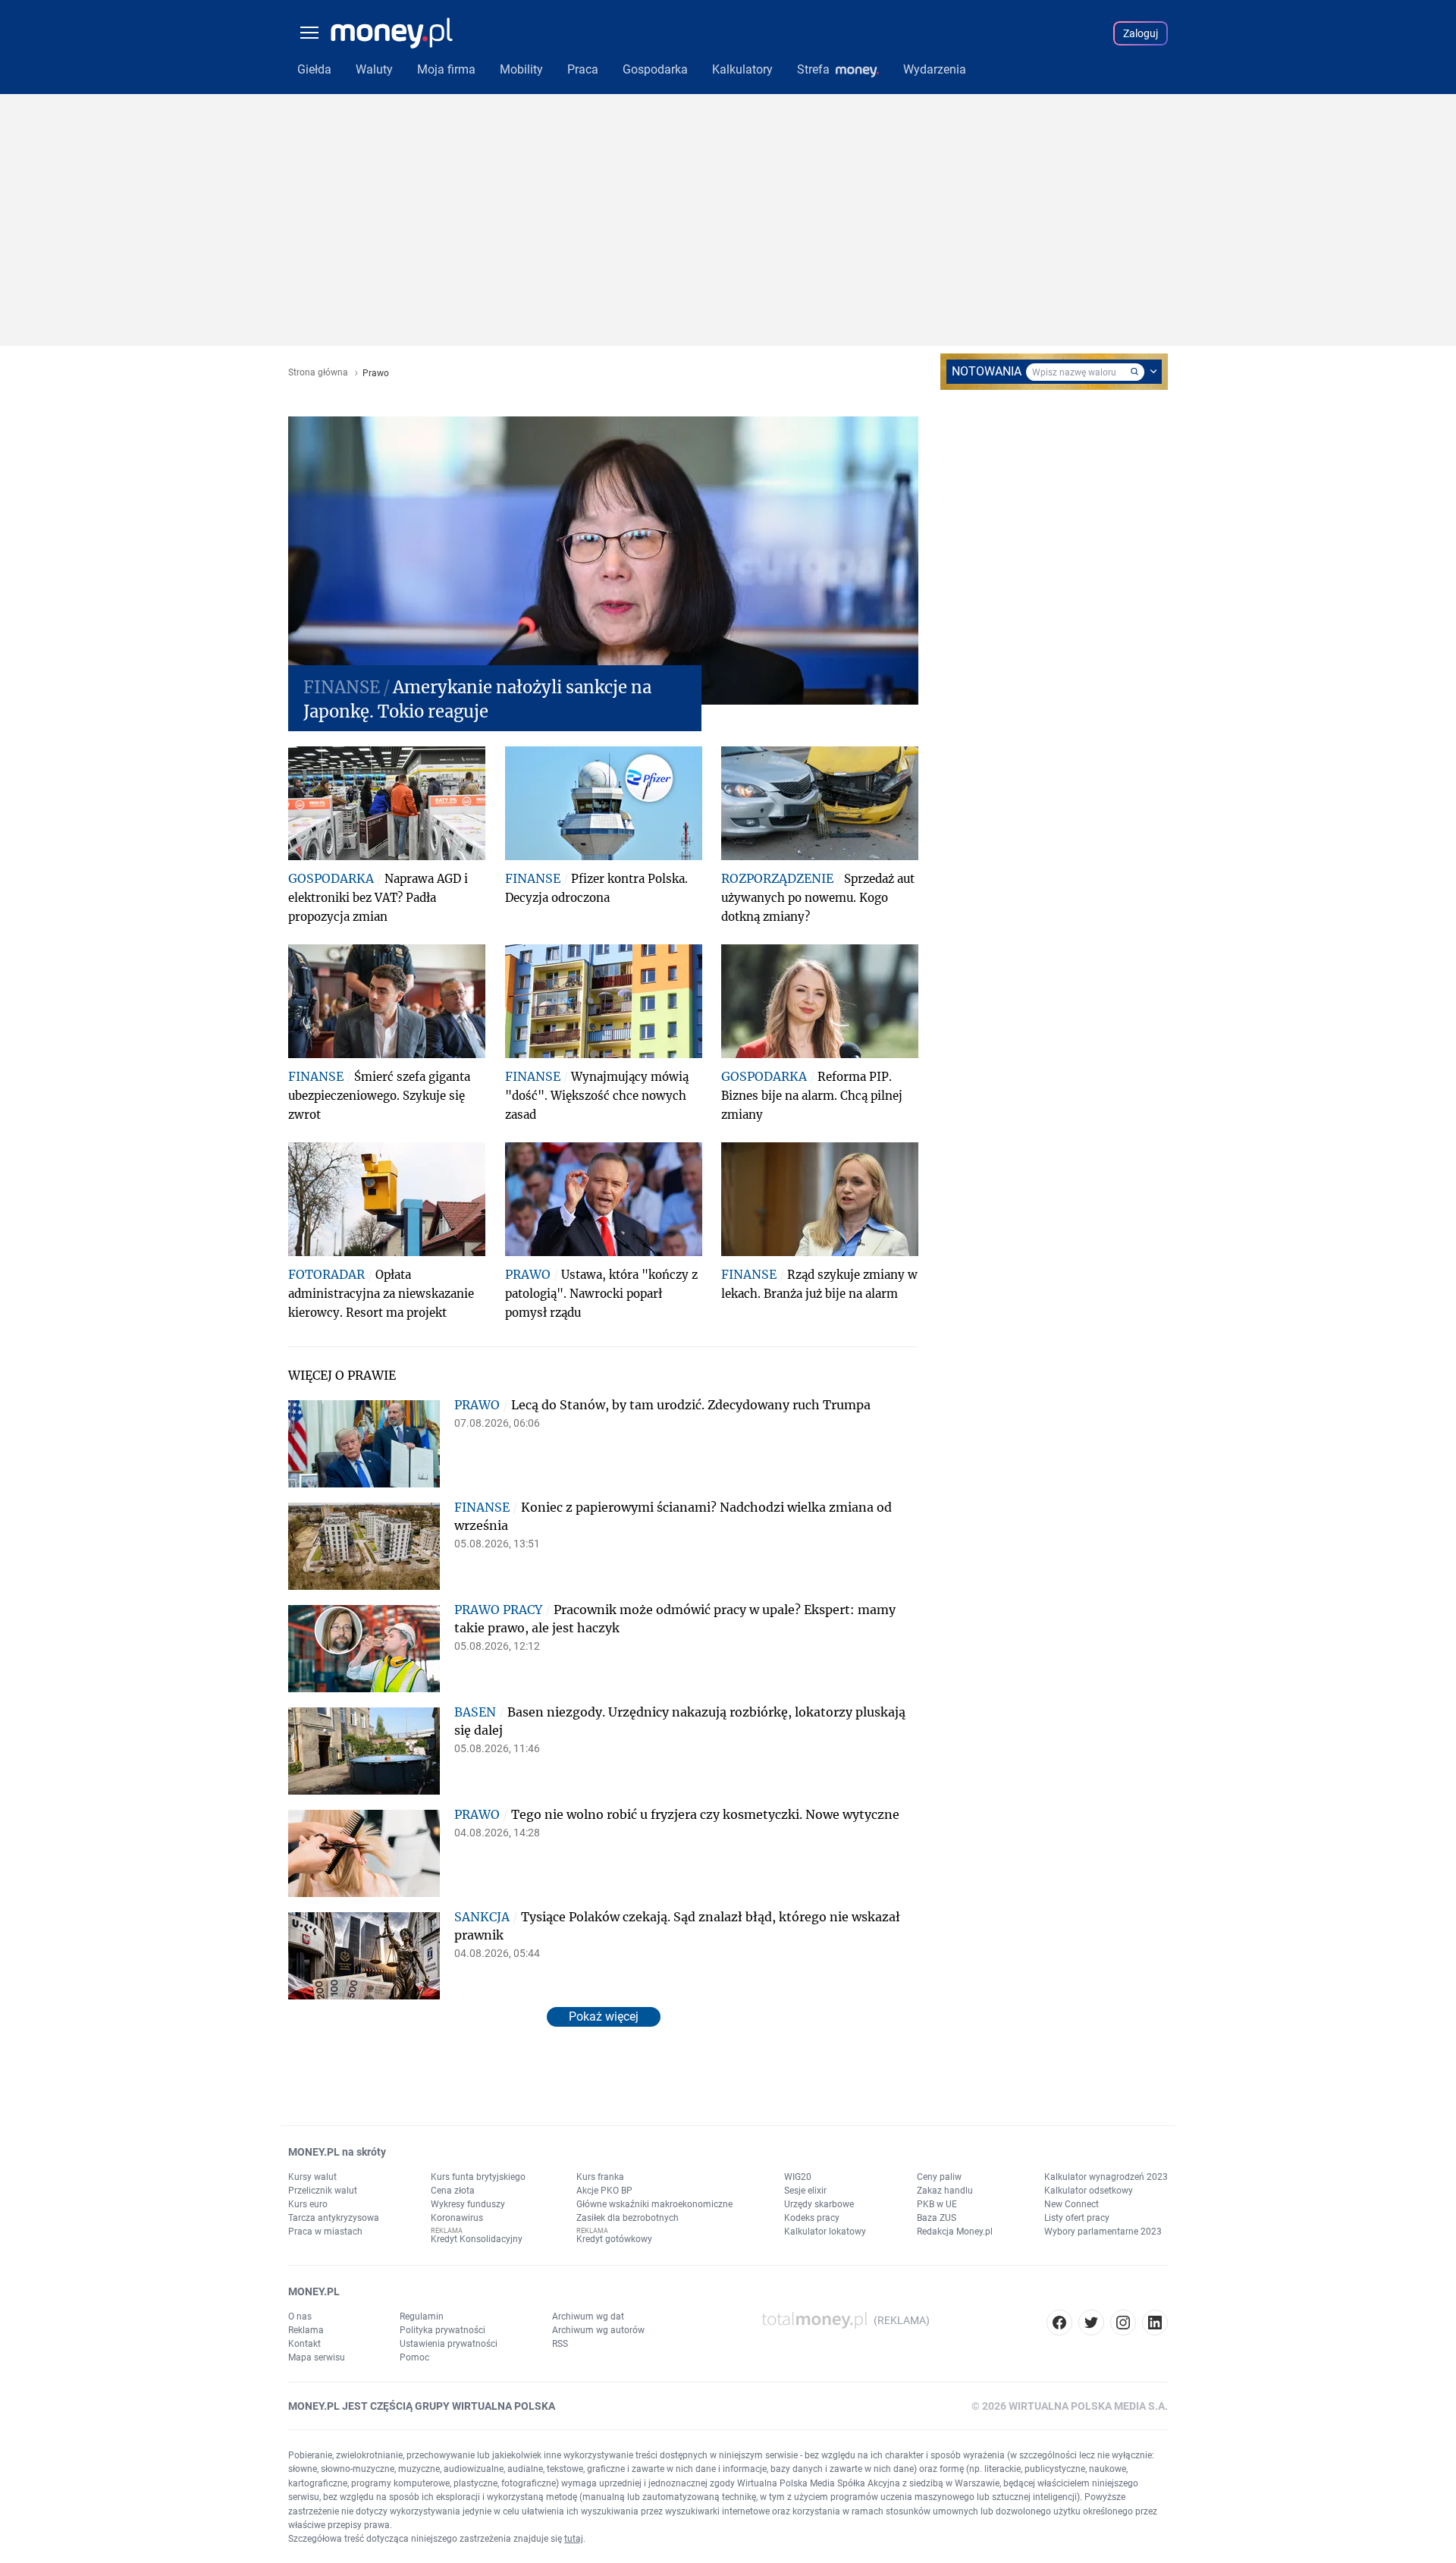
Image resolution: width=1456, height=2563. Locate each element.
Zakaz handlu (945, 2191)
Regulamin (422, 2316)
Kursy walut (312, 2177)
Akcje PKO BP (604, 2191)
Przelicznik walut (323, 2191)
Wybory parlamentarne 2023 (1103, 2232)
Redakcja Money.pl (955, 2232)
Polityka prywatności (442, 2330)
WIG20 (798, 2177)
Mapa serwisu (317, 2357)
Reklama (306, 2330)
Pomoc (414, 2357)
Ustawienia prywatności (449, 2344)
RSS (560, 2344)
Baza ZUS (937, 2218)
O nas (300, 2316)
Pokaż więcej (604, 2016)
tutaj (574, 2539)
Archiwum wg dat (588, 2316)
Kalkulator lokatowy (825, 2232)
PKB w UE (937, 2204)
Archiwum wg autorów (598, 2330)
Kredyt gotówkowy (614, 2239)
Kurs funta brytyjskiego (478, 2177)
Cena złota (453, 2191)
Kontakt (304, 2344)
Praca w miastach (325, 2232)
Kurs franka (600, 2177)
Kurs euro (308, 2204)
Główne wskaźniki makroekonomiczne (654, 2204)
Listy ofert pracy (1077, 2218)
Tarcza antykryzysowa (334, 2218)
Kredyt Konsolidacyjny (477, 2239)
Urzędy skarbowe (819, 2204)
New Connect (1072, 2204)
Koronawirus (457, 2218)
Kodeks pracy (812, 2218)
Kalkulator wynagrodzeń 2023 (1106, 2177)
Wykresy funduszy (468, 2204)
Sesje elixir (805, 2191)
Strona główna (318, 373)
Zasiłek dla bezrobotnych (628, 2218)
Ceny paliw (939, 2177)
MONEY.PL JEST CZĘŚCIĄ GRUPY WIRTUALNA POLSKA (422, 2406)
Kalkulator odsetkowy (1089, 2191)
